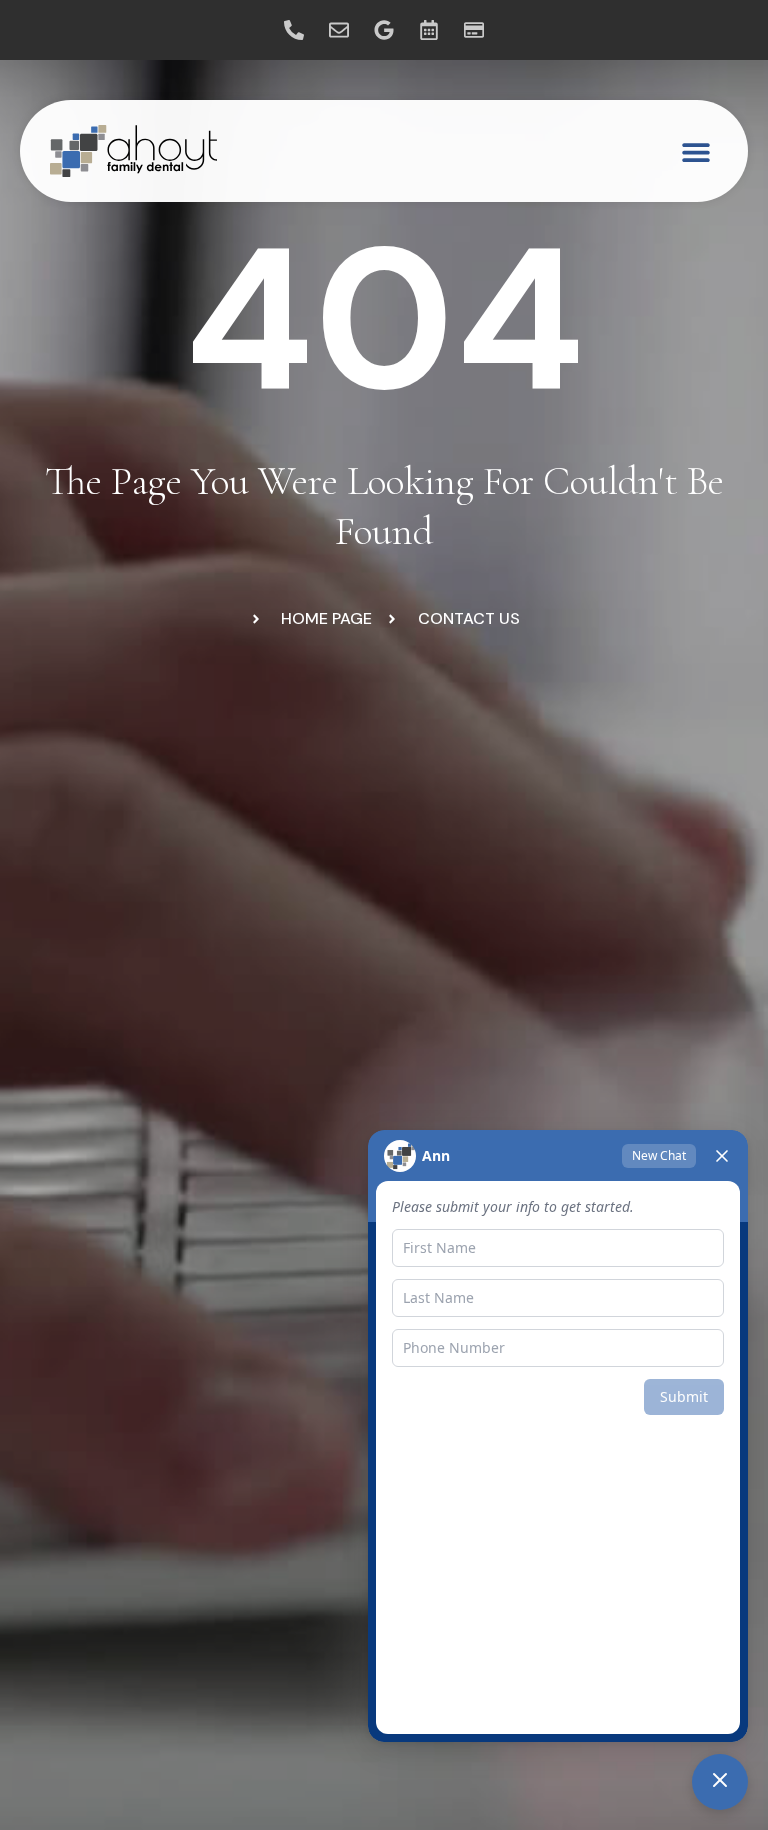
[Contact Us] (339, 30)
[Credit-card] (474, 30)
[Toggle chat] (720, 1782)
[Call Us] (294, 30)
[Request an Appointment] (429, 30)
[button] (695, 151)
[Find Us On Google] (384, 30)
